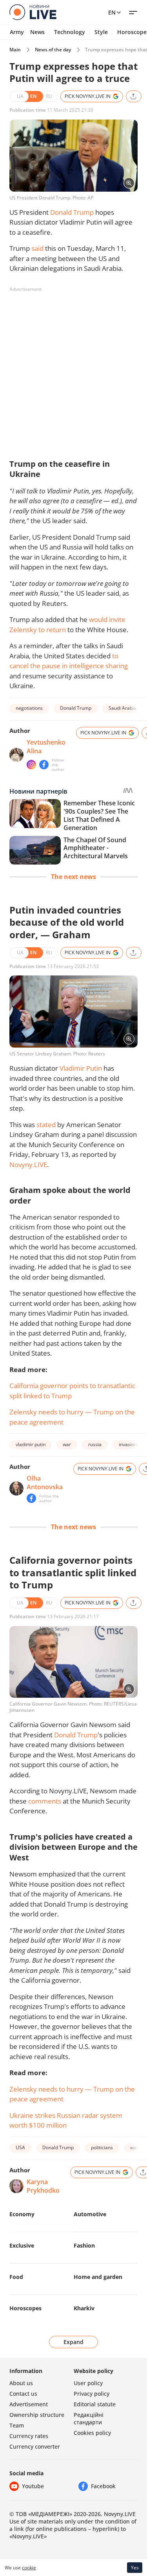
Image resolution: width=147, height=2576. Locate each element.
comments (45, 1801)
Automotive (90, 2214)
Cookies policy (92, 2433)
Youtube (33, 2486)
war (67, 1444)
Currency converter (35, 2446)
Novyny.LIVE (28, 1165)
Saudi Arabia (122, 708)
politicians (102, 2147)
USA (20, 2147)
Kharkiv (84, 2308)
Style (101, 32)
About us (21, 2383)
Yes (135, 2568)
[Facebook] (44, 765)
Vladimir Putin (81, 1068)
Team (17, 2425)
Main (15, 50)
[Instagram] (31, 765)
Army (17, 32)
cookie (29, 2568)
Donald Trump (72, 212)
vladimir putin (31, 1444)
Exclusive (22, 2245)
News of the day (53, 50)
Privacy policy (92, 2394)
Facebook (103, 2486)
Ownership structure (37, 2415)
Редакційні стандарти (89, 2418)
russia (95, 1444)
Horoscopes (25, 2308)
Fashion (84, 2245)
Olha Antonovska (45, 1483)
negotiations (29, 708)
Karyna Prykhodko (43, 2186)
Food (16, 2277)
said (37, 248)
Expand (73, 2342)
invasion (128, 1444)
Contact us (23, 2394)
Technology (70, 32)
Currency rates (29, 2436)
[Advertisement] (73, 369)
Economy (22, 2214)
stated (46, 1125)
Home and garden (98, 2277)
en (112, 12)
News (37, 32)
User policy (88, 2383)
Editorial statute (95, 2404)
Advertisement (29, 2404)
